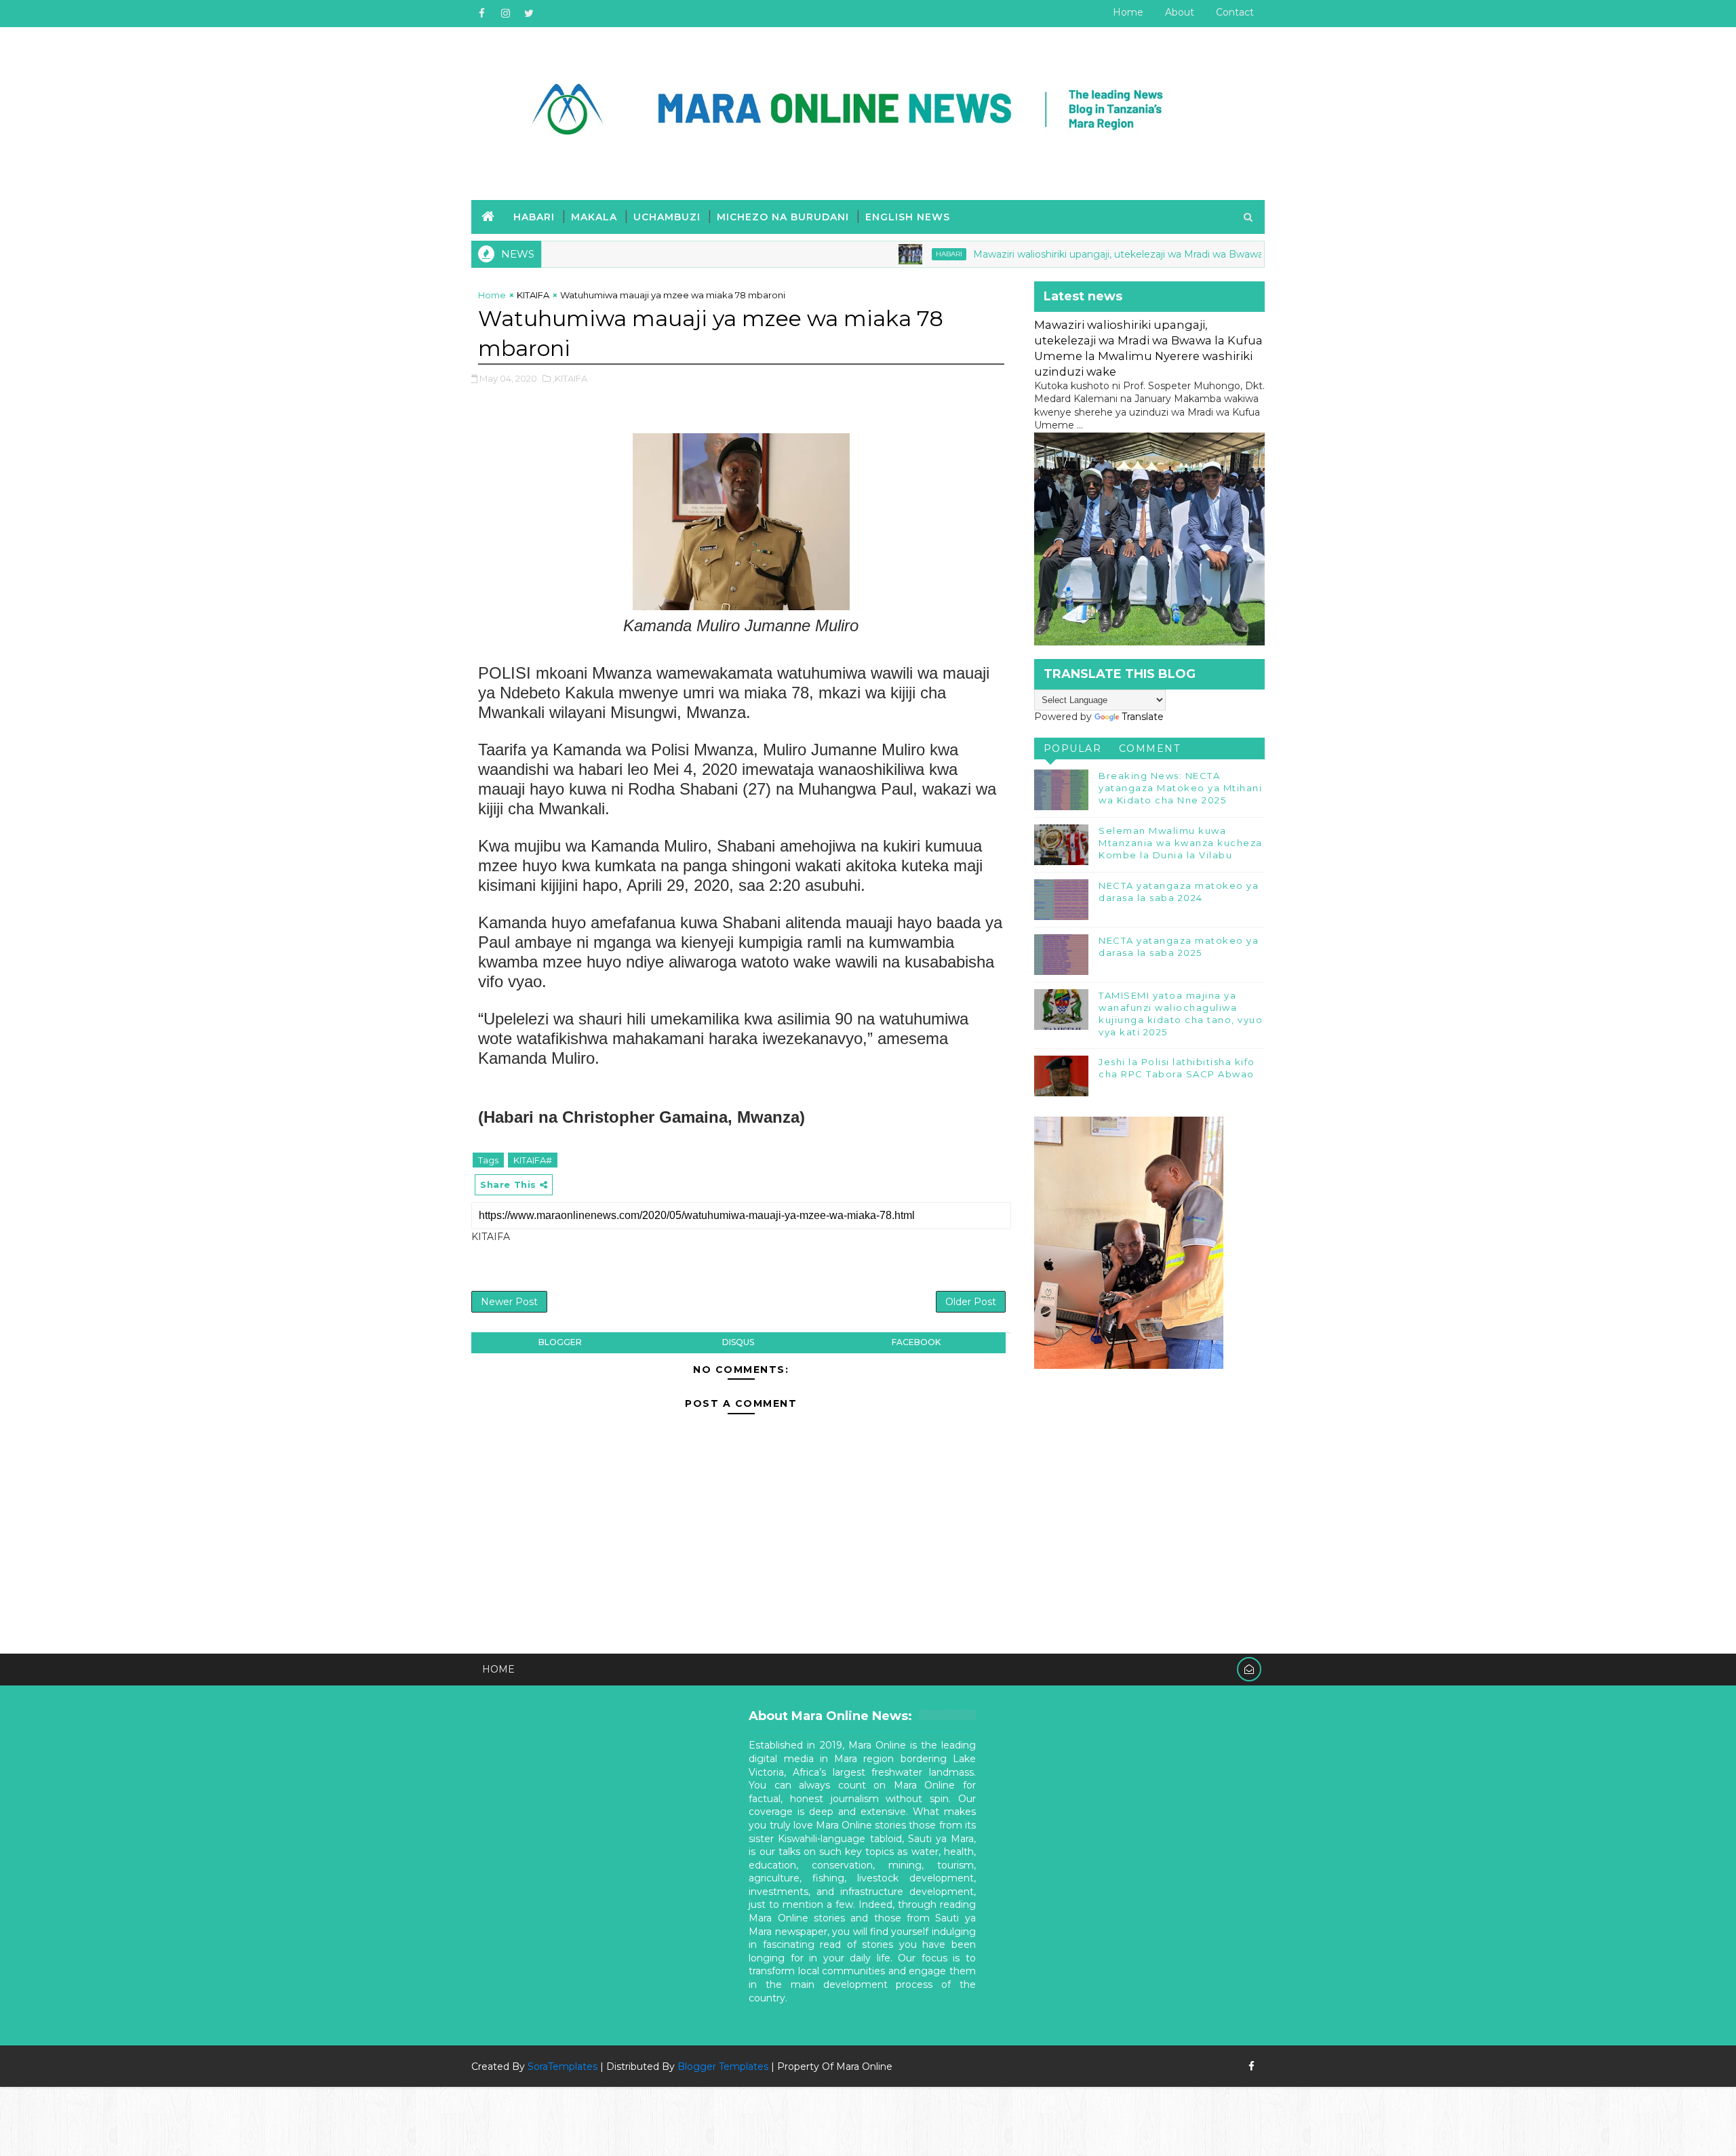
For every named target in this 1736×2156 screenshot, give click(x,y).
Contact (1235, 12)
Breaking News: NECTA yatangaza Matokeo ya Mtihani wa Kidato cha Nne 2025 (1180, 788)
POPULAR (1073, 748)
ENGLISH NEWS (908, 217)
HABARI (534, 217)
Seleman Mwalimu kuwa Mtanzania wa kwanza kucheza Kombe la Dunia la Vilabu (1181, 843)
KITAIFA (533, 295)
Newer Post (509, 1302)
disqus (738, 1342)
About (1180, 12)
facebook (916, 1342)
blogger (560, 1342)
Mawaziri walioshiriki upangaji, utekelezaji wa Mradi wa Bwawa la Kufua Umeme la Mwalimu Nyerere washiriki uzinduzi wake (1196, 254)
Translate (1143, 717)
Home (1128, 12)
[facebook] (481, 14)
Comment (1150, 748)
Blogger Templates (723, 2067)
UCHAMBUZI (667, 217)
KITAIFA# (533, 1160)
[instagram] (505, 14)
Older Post (971, 1302)
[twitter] (529, 14)
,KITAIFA (570, 378)
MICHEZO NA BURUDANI (783, 217)
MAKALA (594, 217)
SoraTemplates (563, 2067)
